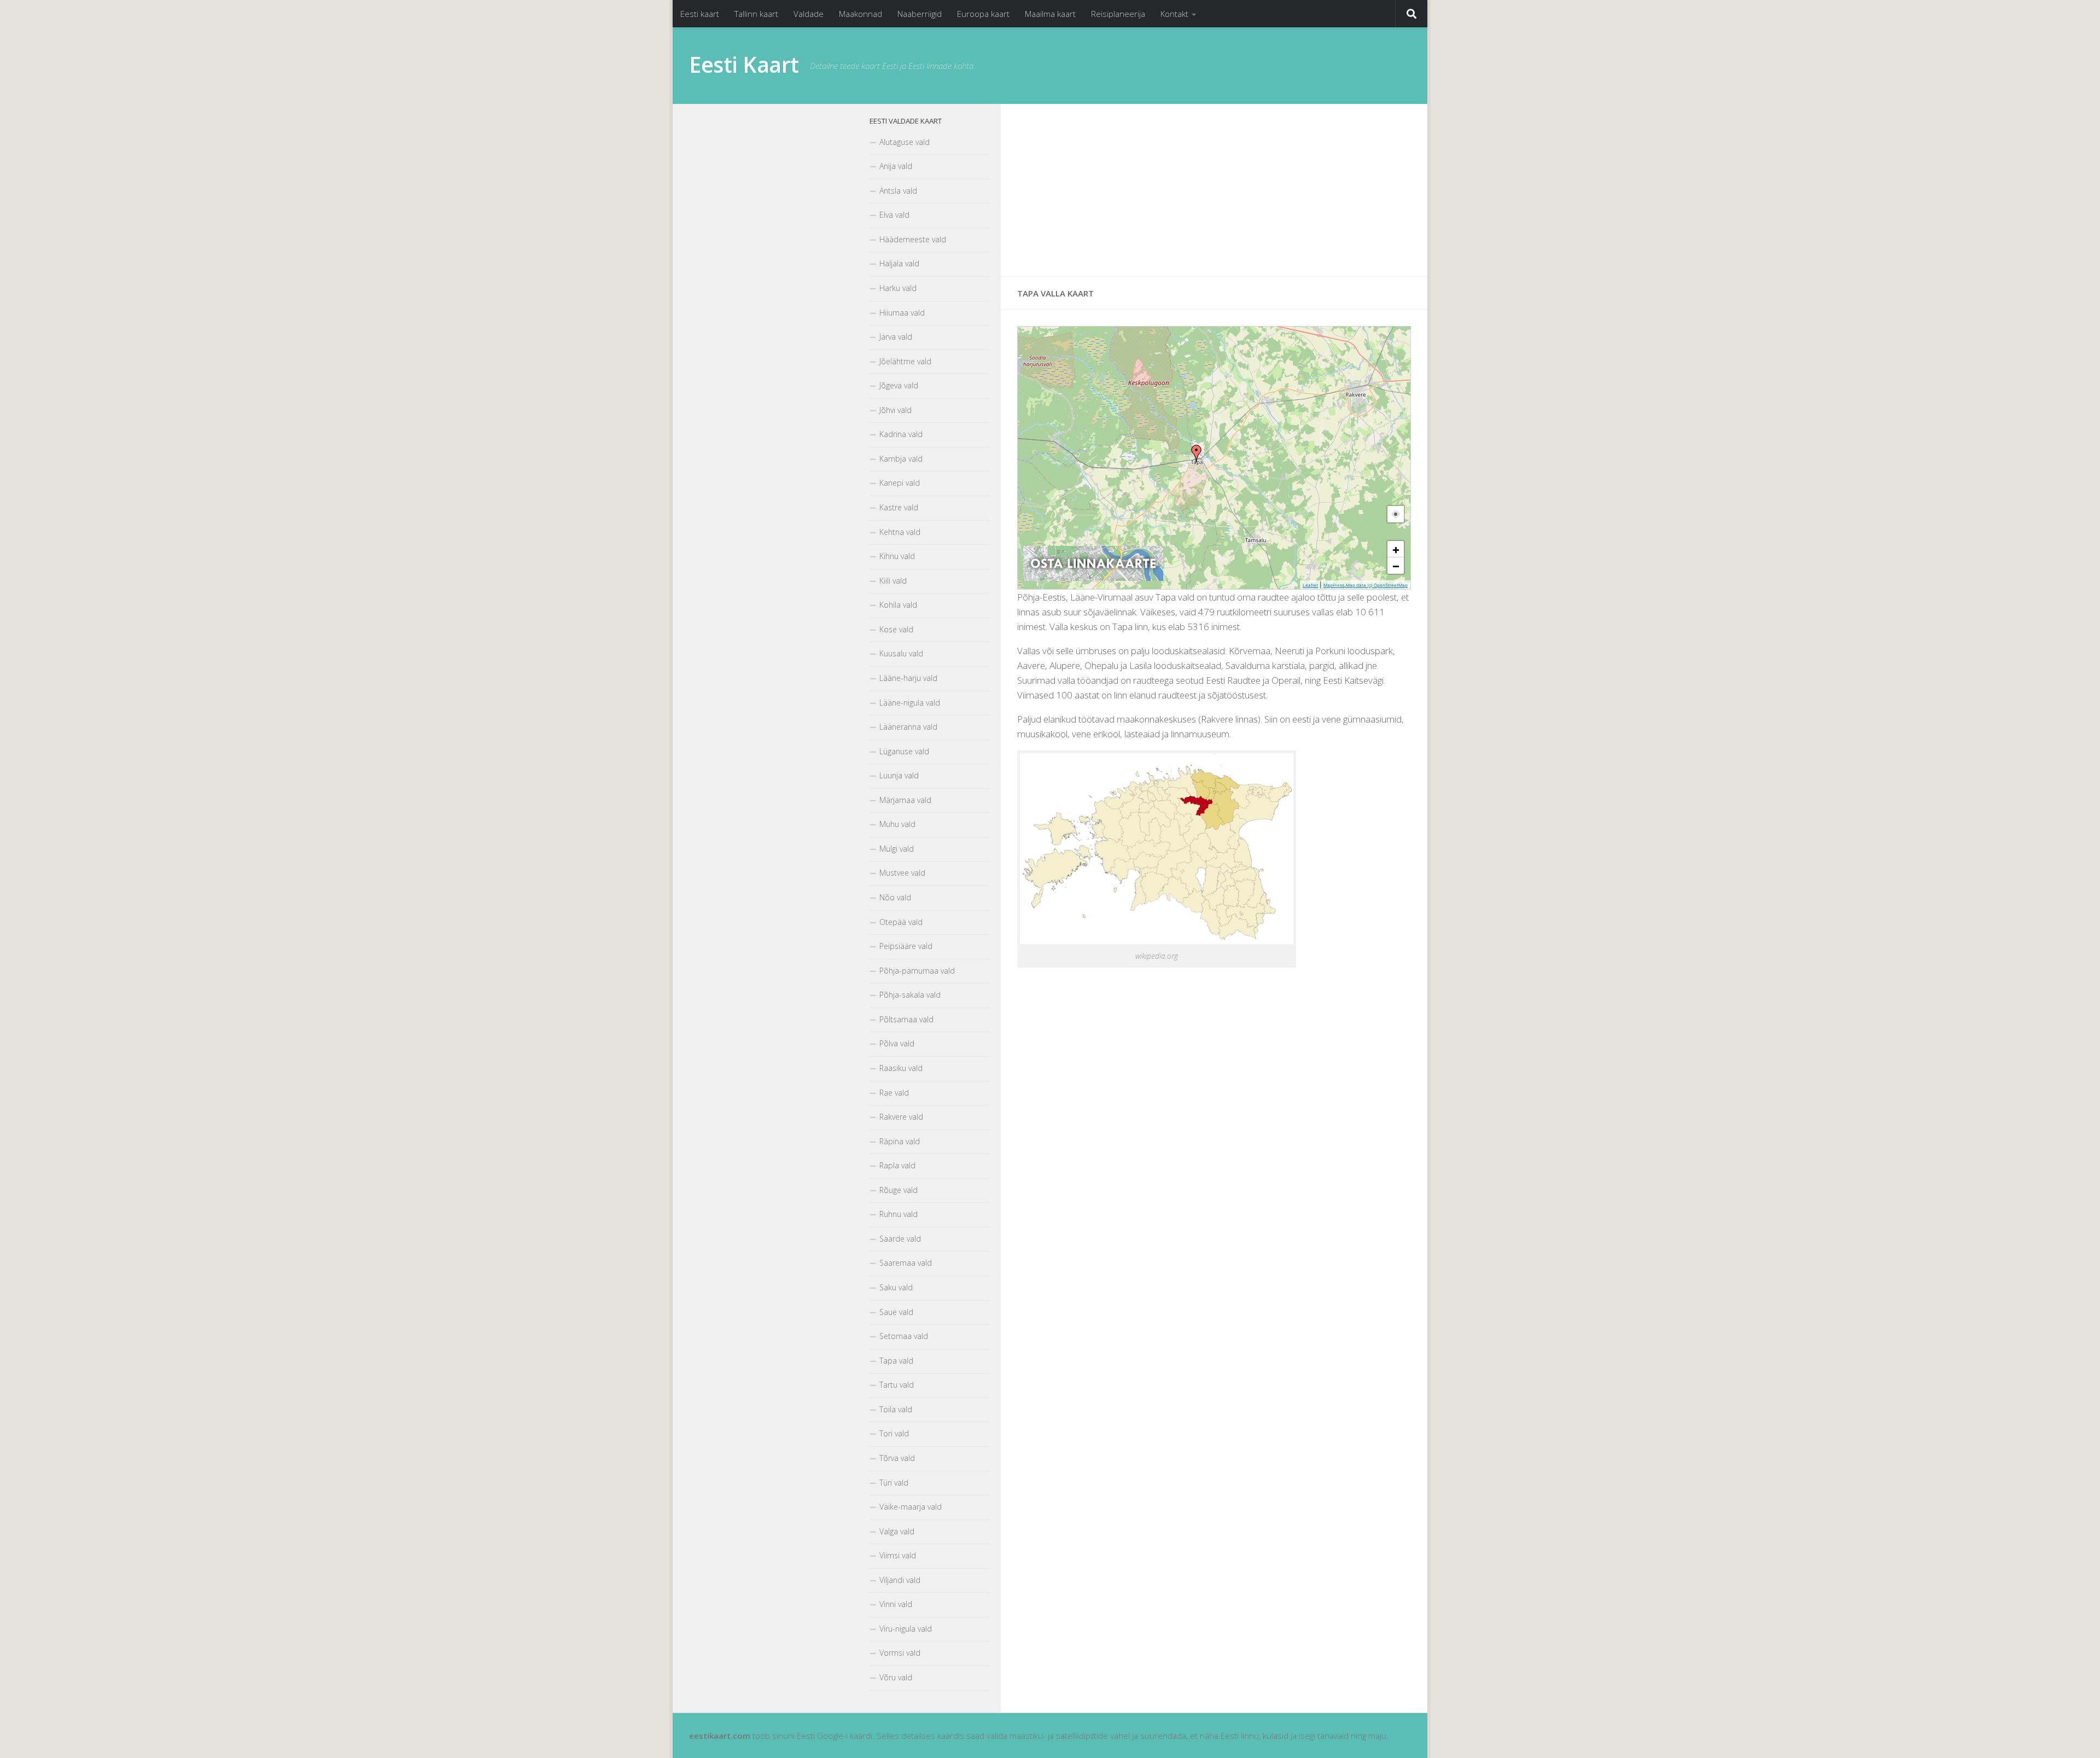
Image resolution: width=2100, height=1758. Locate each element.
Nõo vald (895, 897)
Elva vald (894, 215)
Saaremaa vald (906, 1263)
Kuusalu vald (901, 653)
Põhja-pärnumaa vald (917, 971)
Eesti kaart (700, 14)
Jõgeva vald (899, 385)
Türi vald (894, 1483)
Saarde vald (900, 1239)
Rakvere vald (901, 1117)
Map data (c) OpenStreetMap (1377, 585)
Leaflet (1310, 585)
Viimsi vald (898, 1555)
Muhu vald (897, 824)
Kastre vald (899, 507)
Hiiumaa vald (902, 313)
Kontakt (1174, 14)
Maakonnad (861, 14)
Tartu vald (897, 1385)
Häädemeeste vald (913, 239)
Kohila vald (898, 605)
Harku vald (898, 288)
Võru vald (896, 1677)
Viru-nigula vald (906, 1629)
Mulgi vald (897, 849)
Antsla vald (898, 191)
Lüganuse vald (904, 751)
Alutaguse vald (905, 142)
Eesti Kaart (744, 65)
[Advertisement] (1214, 190)
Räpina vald (900, 1141)
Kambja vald (901, 459)
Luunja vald (899, 775)
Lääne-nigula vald (910, 703)
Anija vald (896, 166)
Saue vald (896, 1312)
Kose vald (896, 629)
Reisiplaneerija (1118, 14)
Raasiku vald (901, 1068)
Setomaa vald (904, 1336)
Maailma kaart (1050, 14)
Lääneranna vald (908, 727)
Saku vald (896, 1287)
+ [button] (1396, 549)
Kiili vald (893, 581)
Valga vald (897, 1531)
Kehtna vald (900, 532)
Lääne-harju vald (908, 678)
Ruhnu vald (899, 1214)
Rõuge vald (899, 1190)
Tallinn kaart (756, 14)
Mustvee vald (902, 873)
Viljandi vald (900, 1580)
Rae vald (894, 1093)
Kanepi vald (900, 483)
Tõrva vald (897, 1458)
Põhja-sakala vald (910, 995)
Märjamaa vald (905, 800)
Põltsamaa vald (906, 1019)
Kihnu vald (897, 556)
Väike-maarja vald (911, 1507)
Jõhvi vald (896, 410)
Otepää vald (901, 922)
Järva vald (896, 337)
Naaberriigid (920, 14)
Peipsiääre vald (906, 946)
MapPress (1334, 585)
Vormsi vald (900, 1653)
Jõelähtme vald (905, 361)
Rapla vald (897, 1165)
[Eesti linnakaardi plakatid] (1093, 578)
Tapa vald (896, 1361)
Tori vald (894, 1433)
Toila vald (896, 1409)
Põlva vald (897, 1043)
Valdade (809, 14)
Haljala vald (899, 263)
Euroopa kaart (983, 14)
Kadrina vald (901, 434)
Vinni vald (896, 1604)
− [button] (1396, 566)
